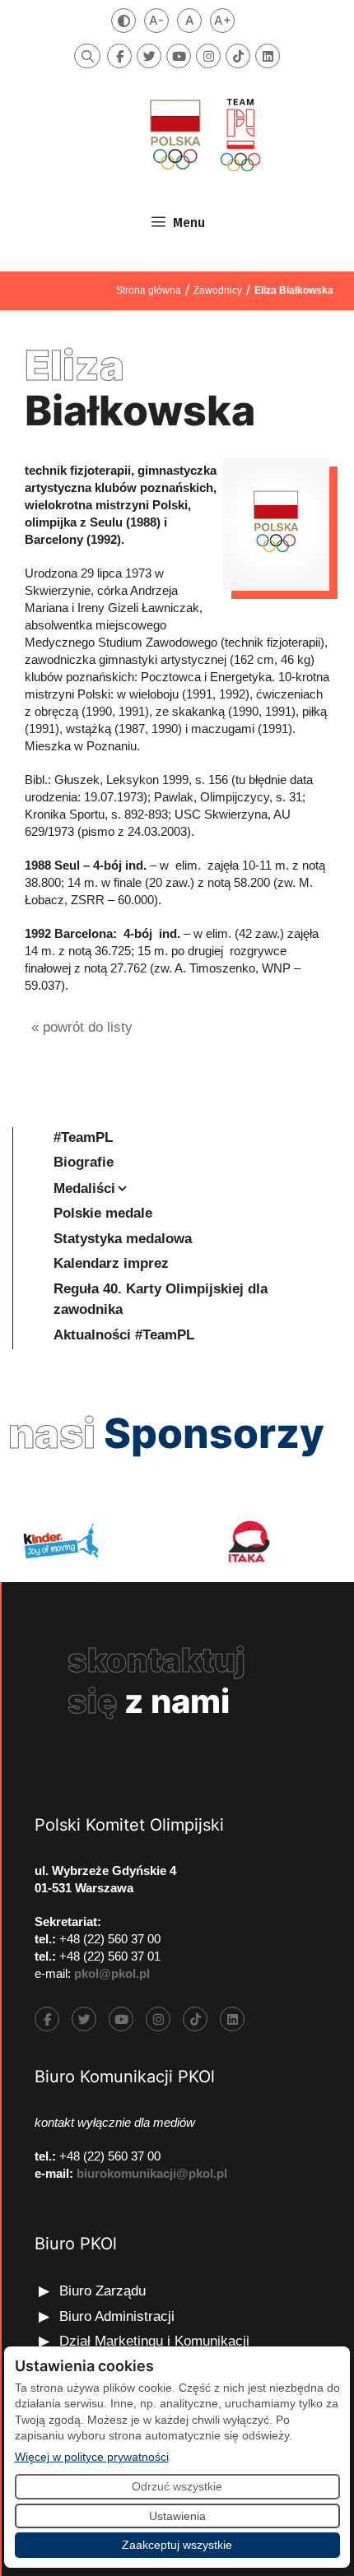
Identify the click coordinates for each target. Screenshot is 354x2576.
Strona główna (149, 290)
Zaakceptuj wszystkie (177, 2545)
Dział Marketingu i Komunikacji (154, 2341)
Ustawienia (177, 2516)
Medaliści (84, 1188)
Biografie (84, 1162)
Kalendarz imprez (111, 1263)
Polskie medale (103, 1213)
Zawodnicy (218, 290)
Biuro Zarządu (102, 2291)
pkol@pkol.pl (112, 1973)
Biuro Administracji (117, 2316)
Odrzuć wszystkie (177, 2486)
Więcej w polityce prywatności (92, 2456)
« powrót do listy (82, 1027)
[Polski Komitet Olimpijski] (203, 135)
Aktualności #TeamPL (124, 1335)
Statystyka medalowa (123, 1239)
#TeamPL (83, 1137)
